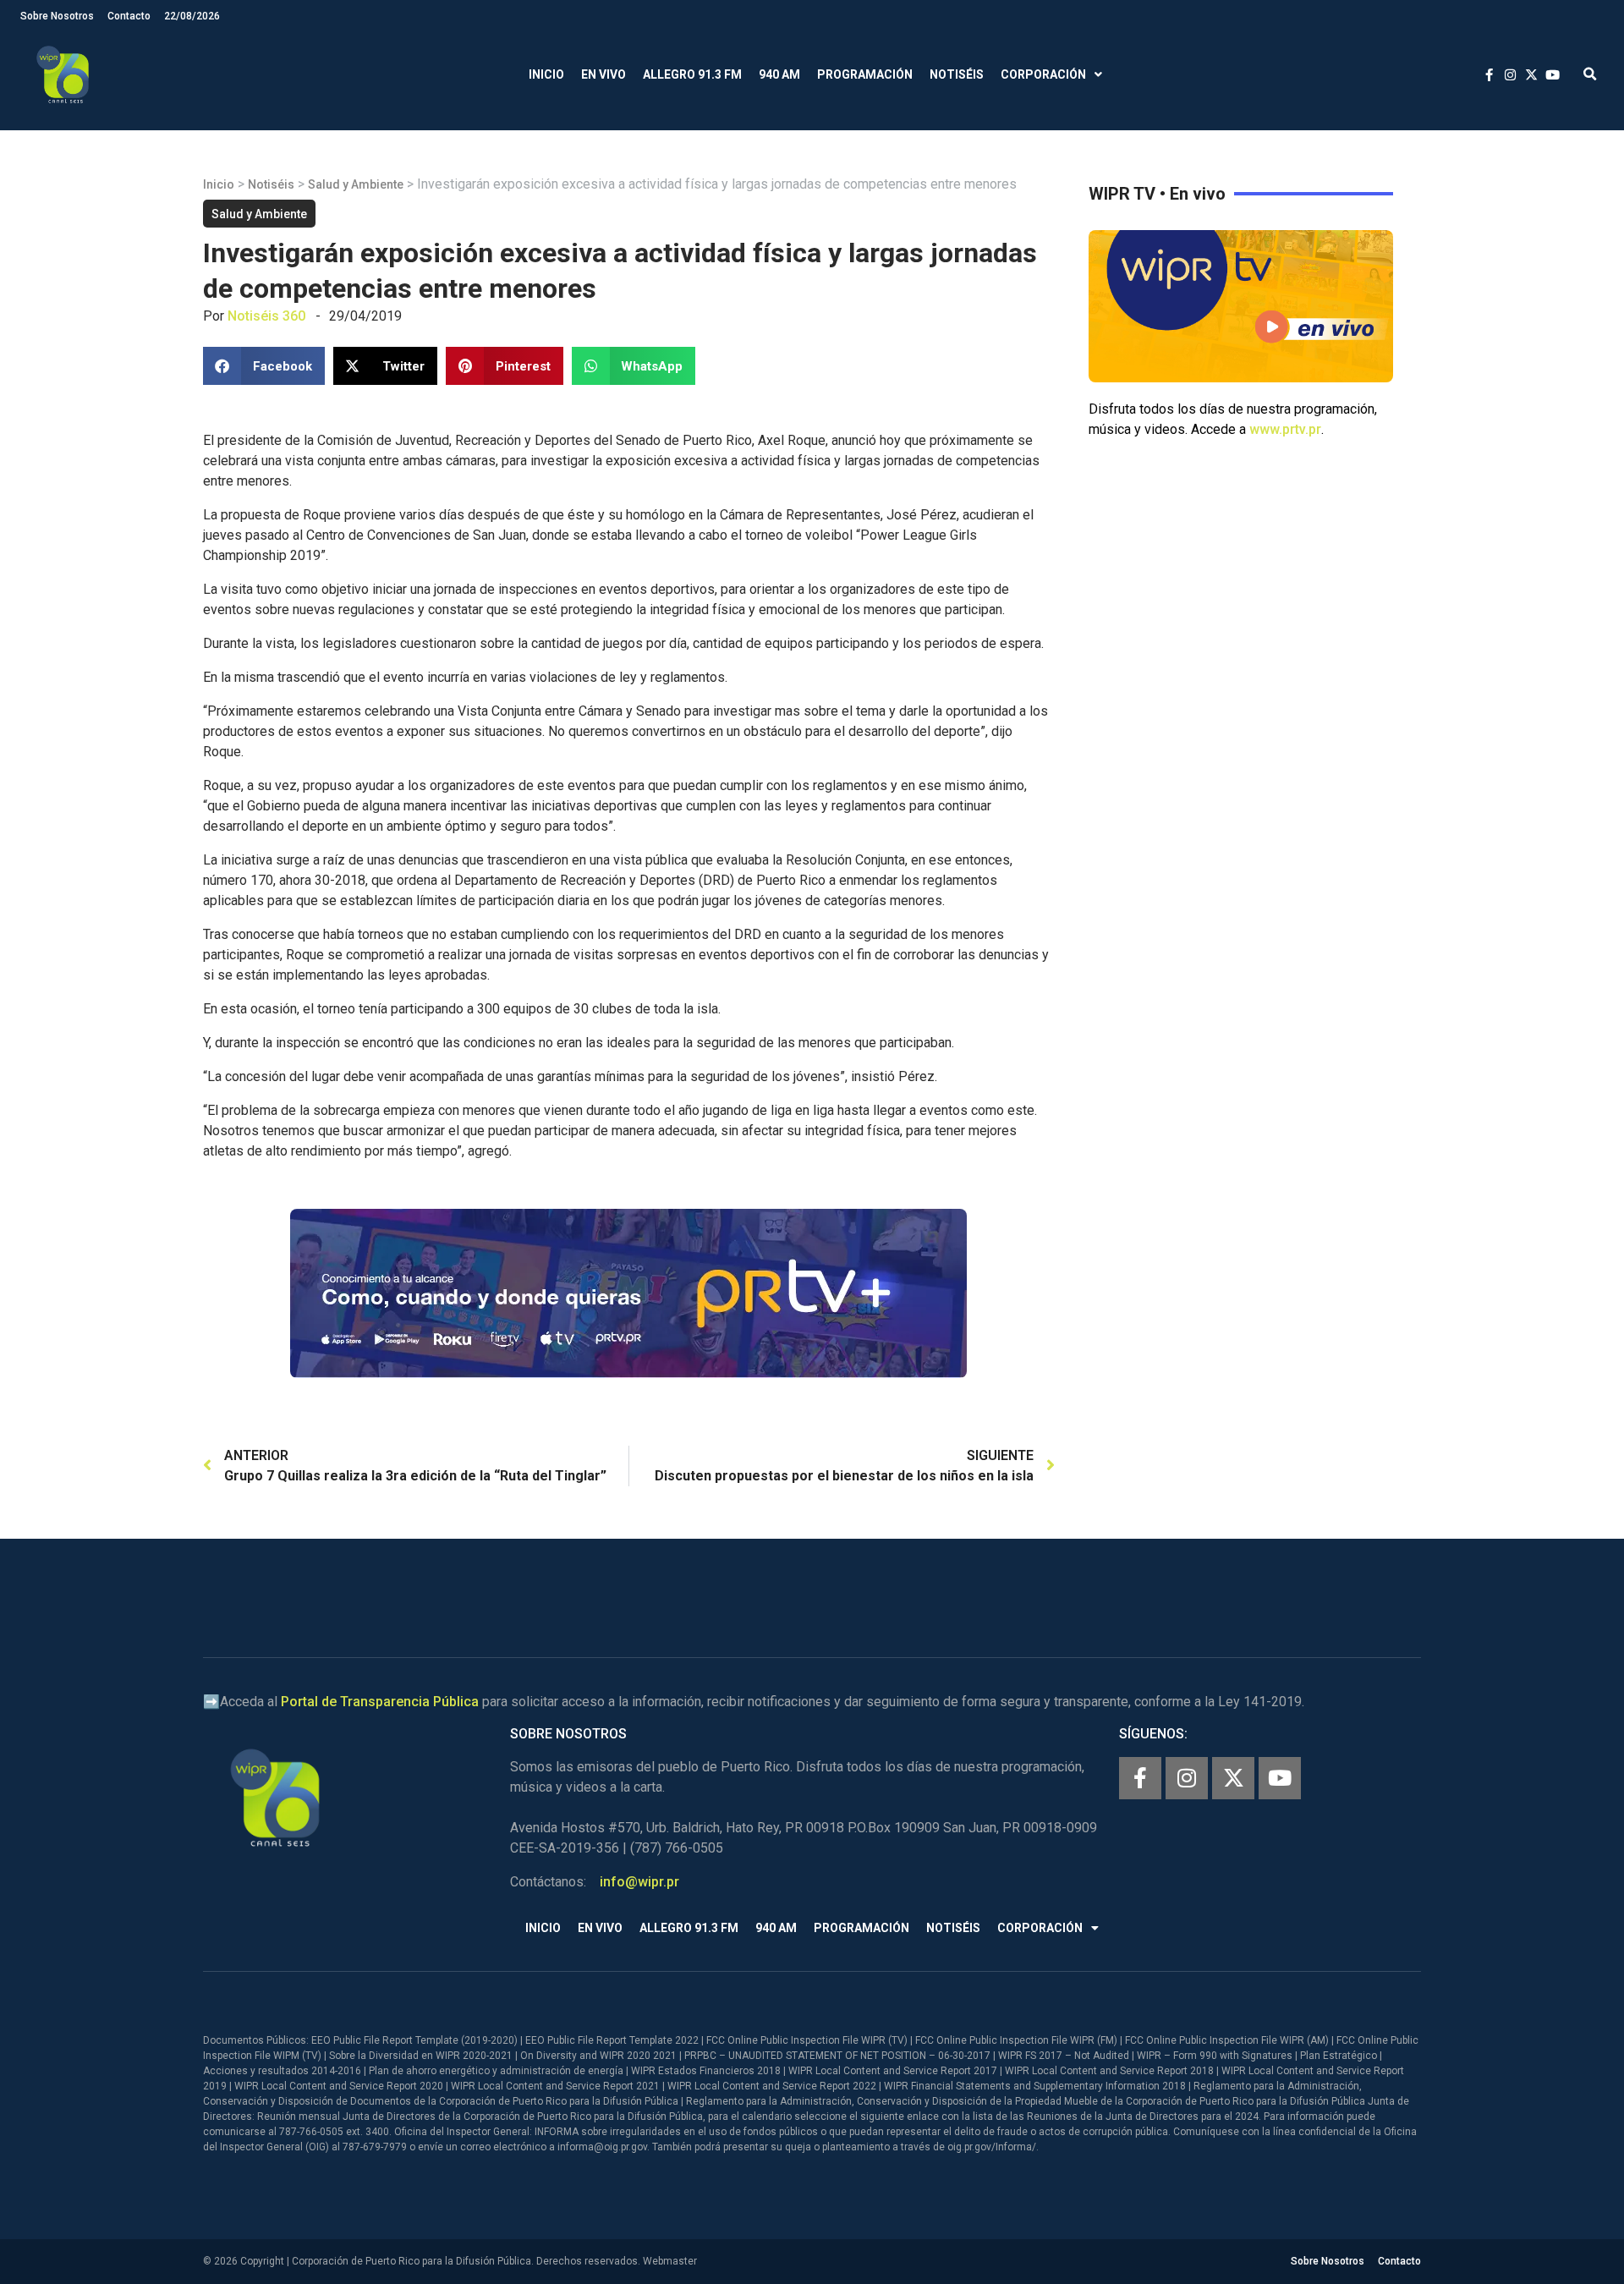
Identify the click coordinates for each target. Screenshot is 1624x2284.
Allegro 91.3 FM (692, 74)
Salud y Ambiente (356, 184)
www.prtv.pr (1285, 429)
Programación (865, 74)
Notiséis (957, 74)
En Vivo (604, 74)
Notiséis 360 (266, 316)
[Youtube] (1280, 1778)
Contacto (129, 16)
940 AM (779, 74)
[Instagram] (1187, 1778)
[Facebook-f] (1140, 1778)
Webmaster (670, 2261)
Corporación (1043, 74)
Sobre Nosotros (57, 16)
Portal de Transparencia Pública (380, 1702)
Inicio (546, 74)
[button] (1590, 75)
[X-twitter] (1233, 1778)
